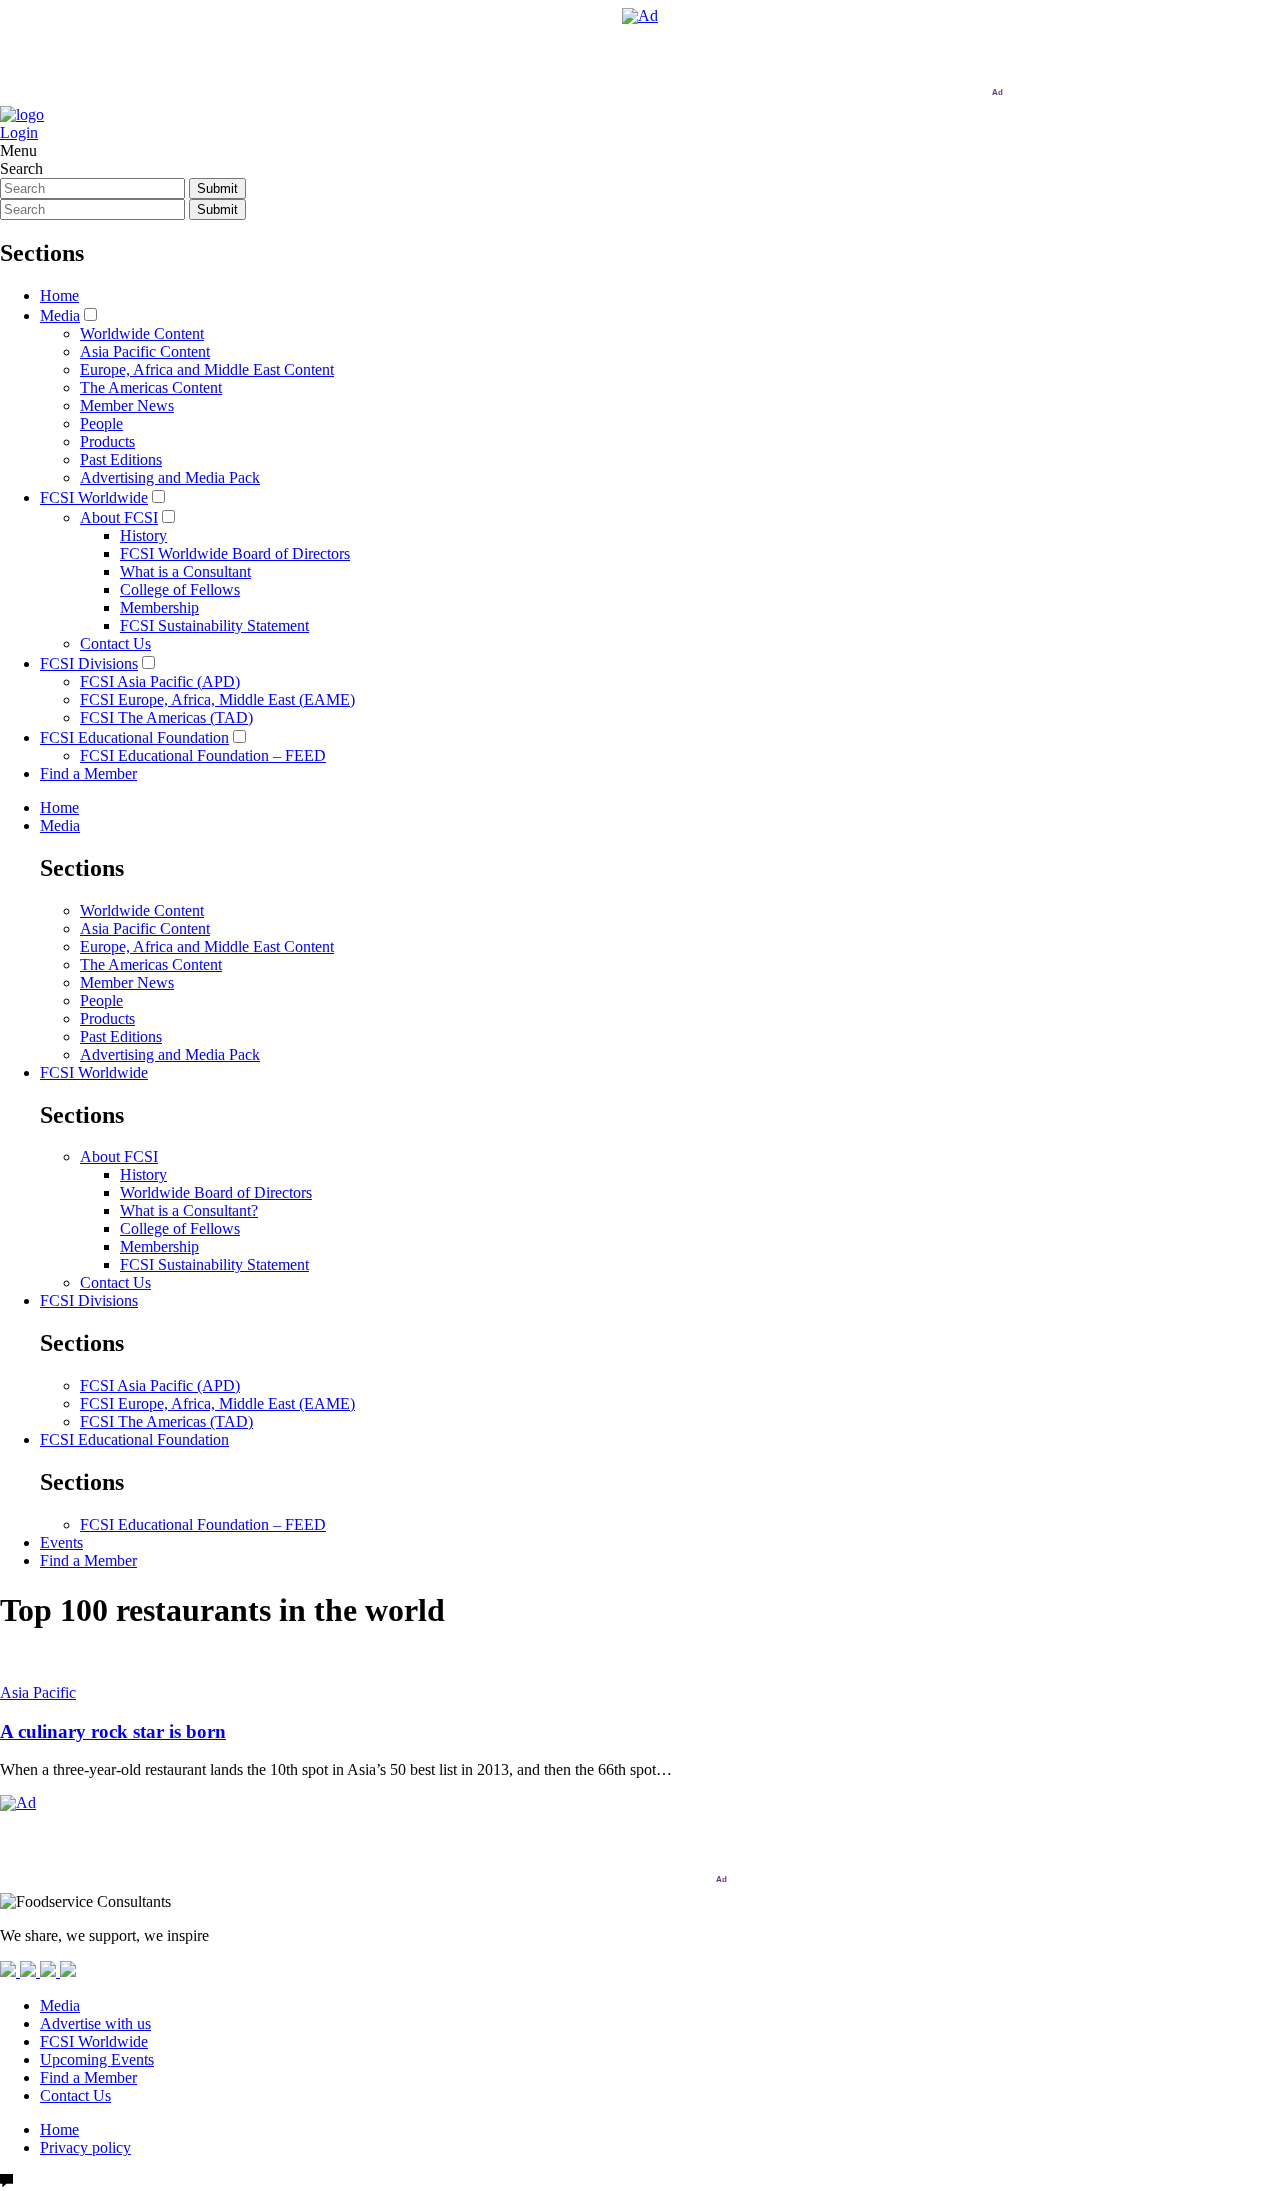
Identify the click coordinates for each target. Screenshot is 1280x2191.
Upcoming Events (97, 2059)
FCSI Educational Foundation (134, 737)
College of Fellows (180, 589)
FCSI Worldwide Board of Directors (235, 553)
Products (107, 441)
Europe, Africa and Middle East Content (207, 369)
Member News (127, 405)
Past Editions (121, 459)
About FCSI (119, 517)
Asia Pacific (38, 1692)
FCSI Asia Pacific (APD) (160, 681)
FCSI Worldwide (94, 497)
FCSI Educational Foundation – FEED (203, 755)
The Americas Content (151, 387)
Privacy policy (85, 2147)
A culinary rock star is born (113, 1731)
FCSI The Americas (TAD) (166, 717)
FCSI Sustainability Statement (214, 625)
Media (60, 315)
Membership (159, 607)
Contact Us (115, 643)
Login (19, 132)
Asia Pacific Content (145, 351)
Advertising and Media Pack (170, 477)
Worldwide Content (142, 333)
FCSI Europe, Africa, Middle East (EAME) (217, 699)
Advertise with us (95, 2023)
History (143, 535)
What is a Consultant (185, 571)
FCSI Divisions (89, 663)
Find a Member (88, 773)
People (101, 423)
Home (59, 295)
